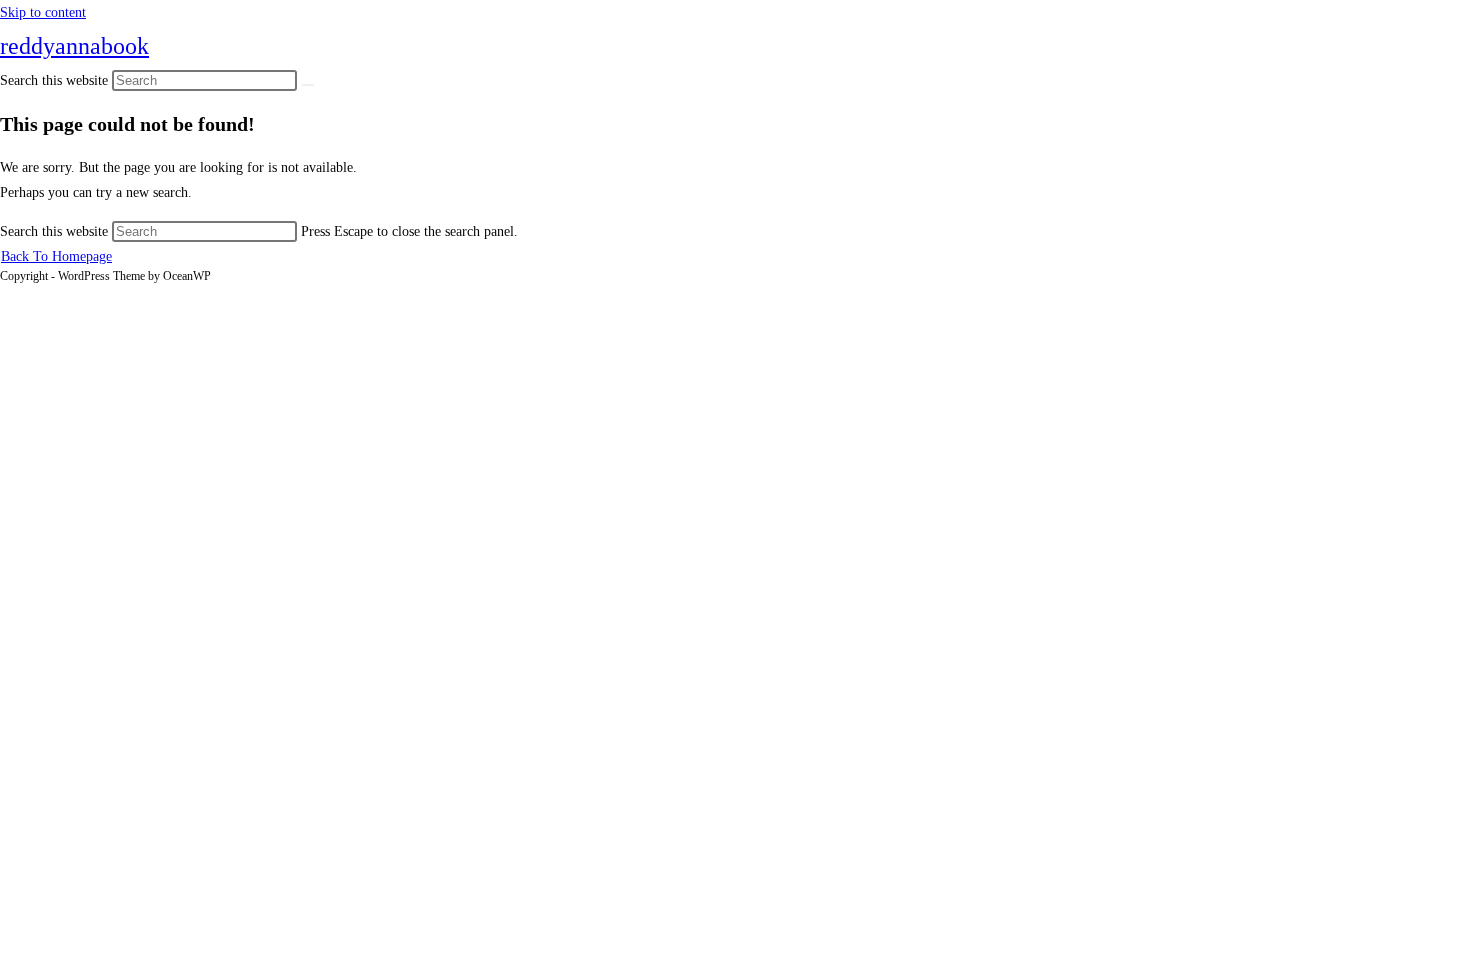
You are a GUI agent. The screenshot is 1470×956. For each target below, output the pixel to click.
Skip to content (43, 12)
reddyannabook (74, 46)
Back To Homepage (56, 256)
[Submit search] (308, 85)
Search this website (56, 231)
